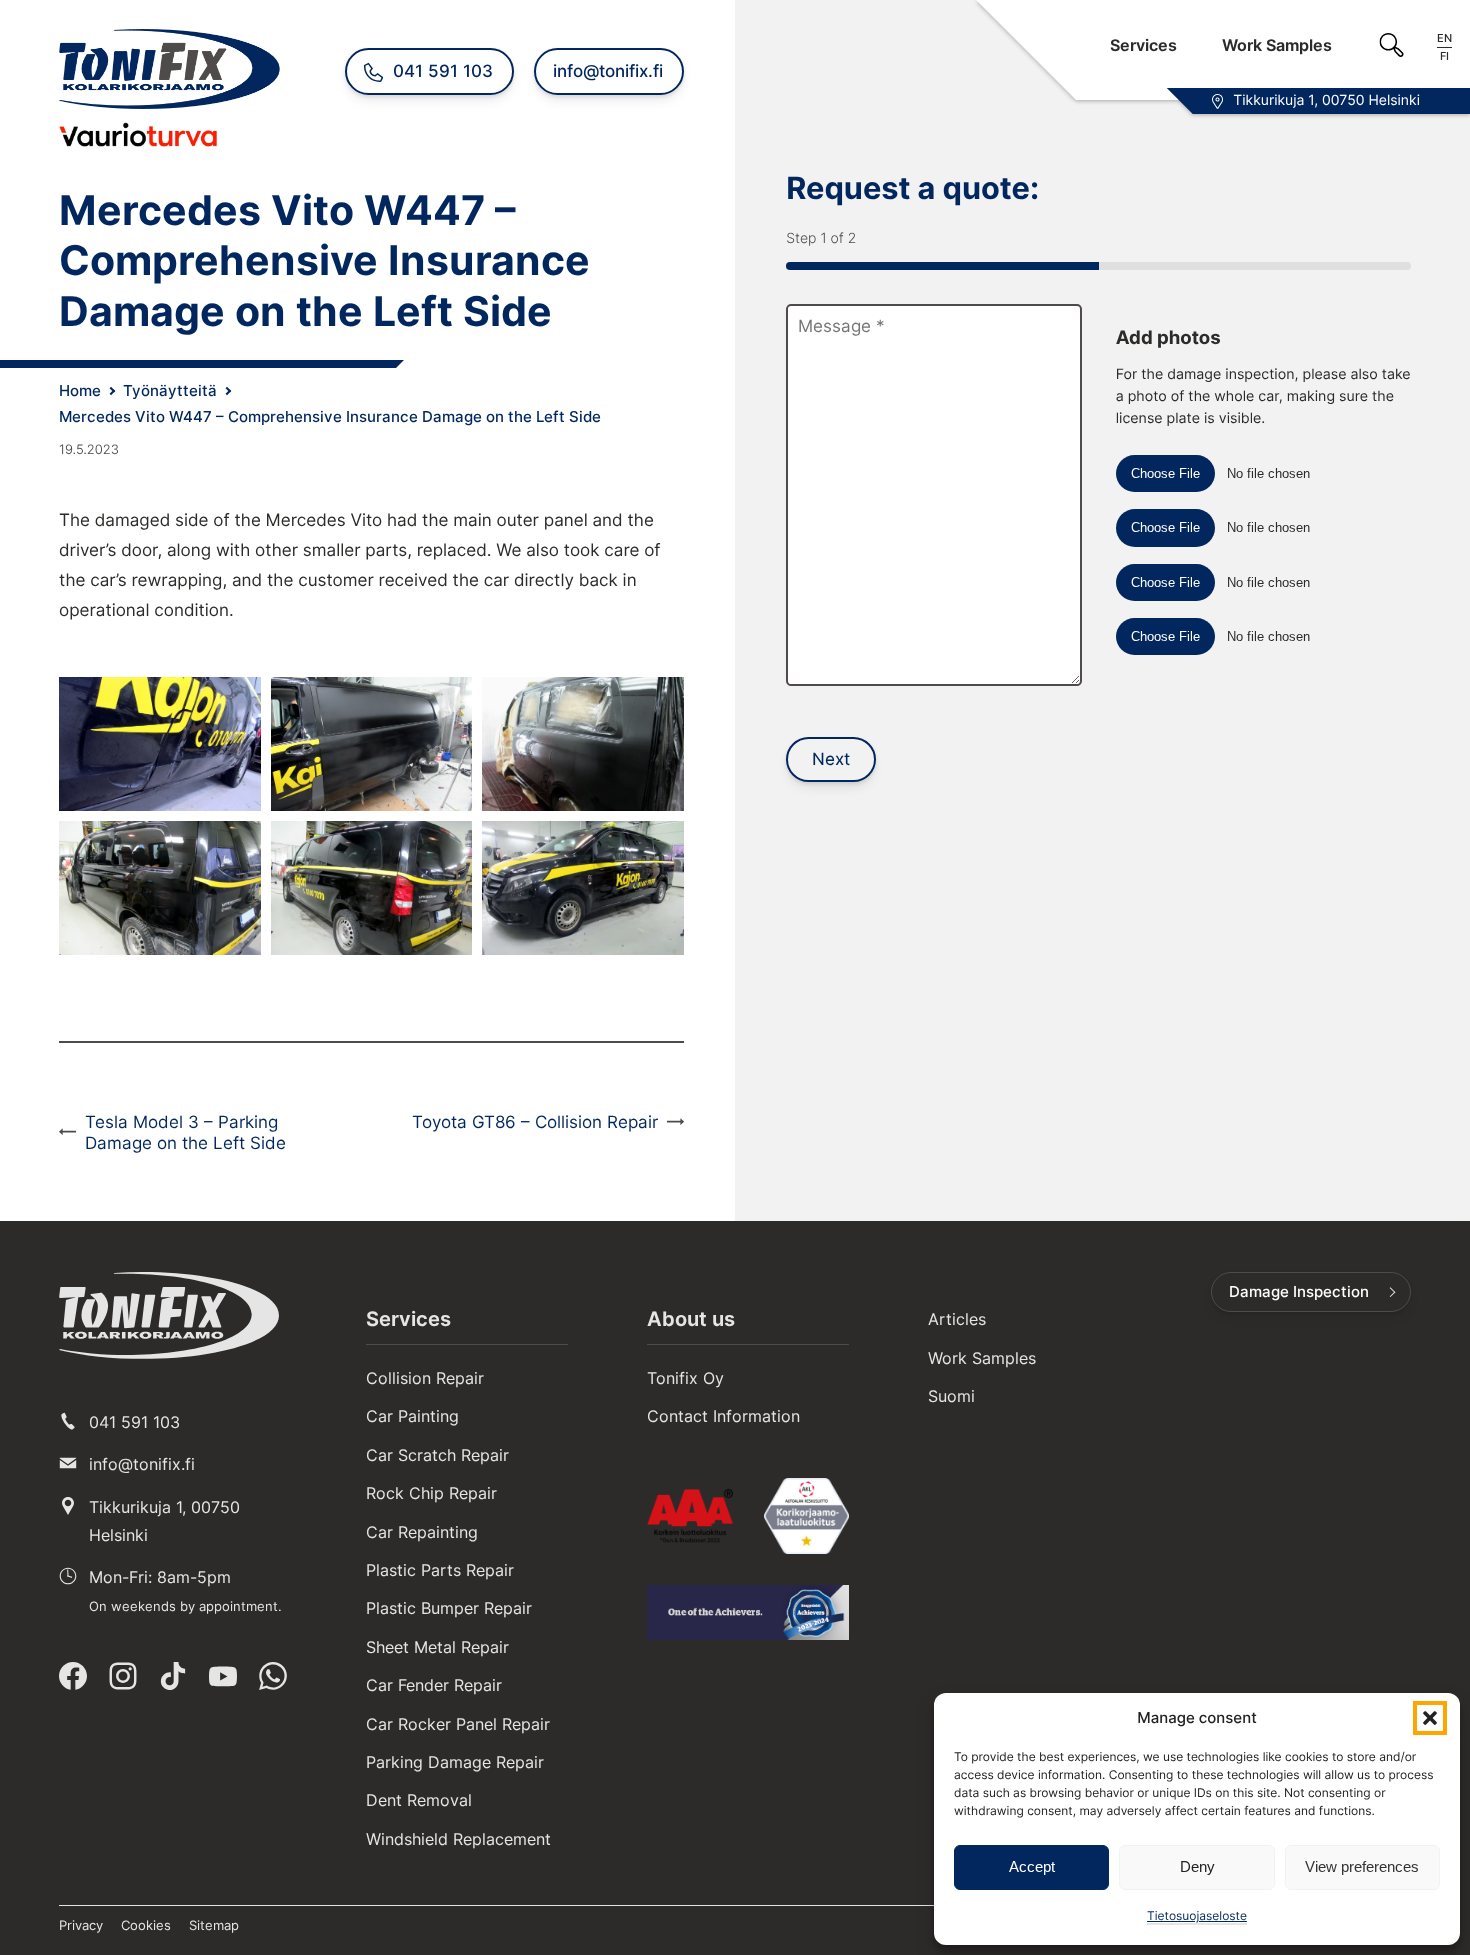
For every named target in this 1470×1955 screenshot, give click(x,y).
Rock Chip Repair (431, 1493)
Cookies (146, 1925)
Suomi (951, 1396)
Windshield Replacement (458, 1839)
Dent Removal (419, 1800)
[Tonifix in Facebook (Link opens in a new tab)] (73, 1676)
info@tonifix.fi (142, 1464)
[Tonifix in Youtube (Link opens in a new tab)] (223, 1676)
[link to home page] (169, 1315)
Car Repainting (422, 1532)
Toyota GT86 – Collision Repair (535, 1121)
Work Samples (1277, 45)
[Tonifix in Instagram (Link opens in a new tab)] (123, 1676)
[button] (1430, 1718)
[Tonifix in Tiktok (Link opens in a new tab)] (173, 1676)
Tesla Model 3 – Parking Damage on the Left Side (185, 1132)
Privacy (81, 1925)
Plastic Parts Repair (440, 1570)
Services (1143, 45)
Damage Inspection (1299, 1292)
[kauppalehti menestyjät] (748, 1612)
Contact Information (723, 1416)
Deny (1197, 1866)
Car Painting (412, 1416)
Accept (1032, 1866)
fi (1444, 56)
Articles (957, 1319)
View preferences (1362, 1866)
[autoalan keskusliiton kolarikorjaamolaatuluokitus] (806, 1516)
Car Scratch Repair (437, 1455)
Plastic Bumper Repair (449, 1608)
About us (691, 1319)
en (1444, 38)
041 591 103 (134, 1422)
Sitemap (214, 1925)
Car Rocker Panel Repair (458, 1724)
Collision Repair (425, 1378)
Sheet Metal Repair (437, 1647)
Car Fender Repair (434, 1685)
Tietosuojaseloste (1197, 1915)
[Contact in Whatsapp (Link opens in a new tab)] (273, 1676)
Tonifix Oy (685, 1378)
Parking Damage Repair (455, 1762)
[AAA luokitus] (689, 1516)
